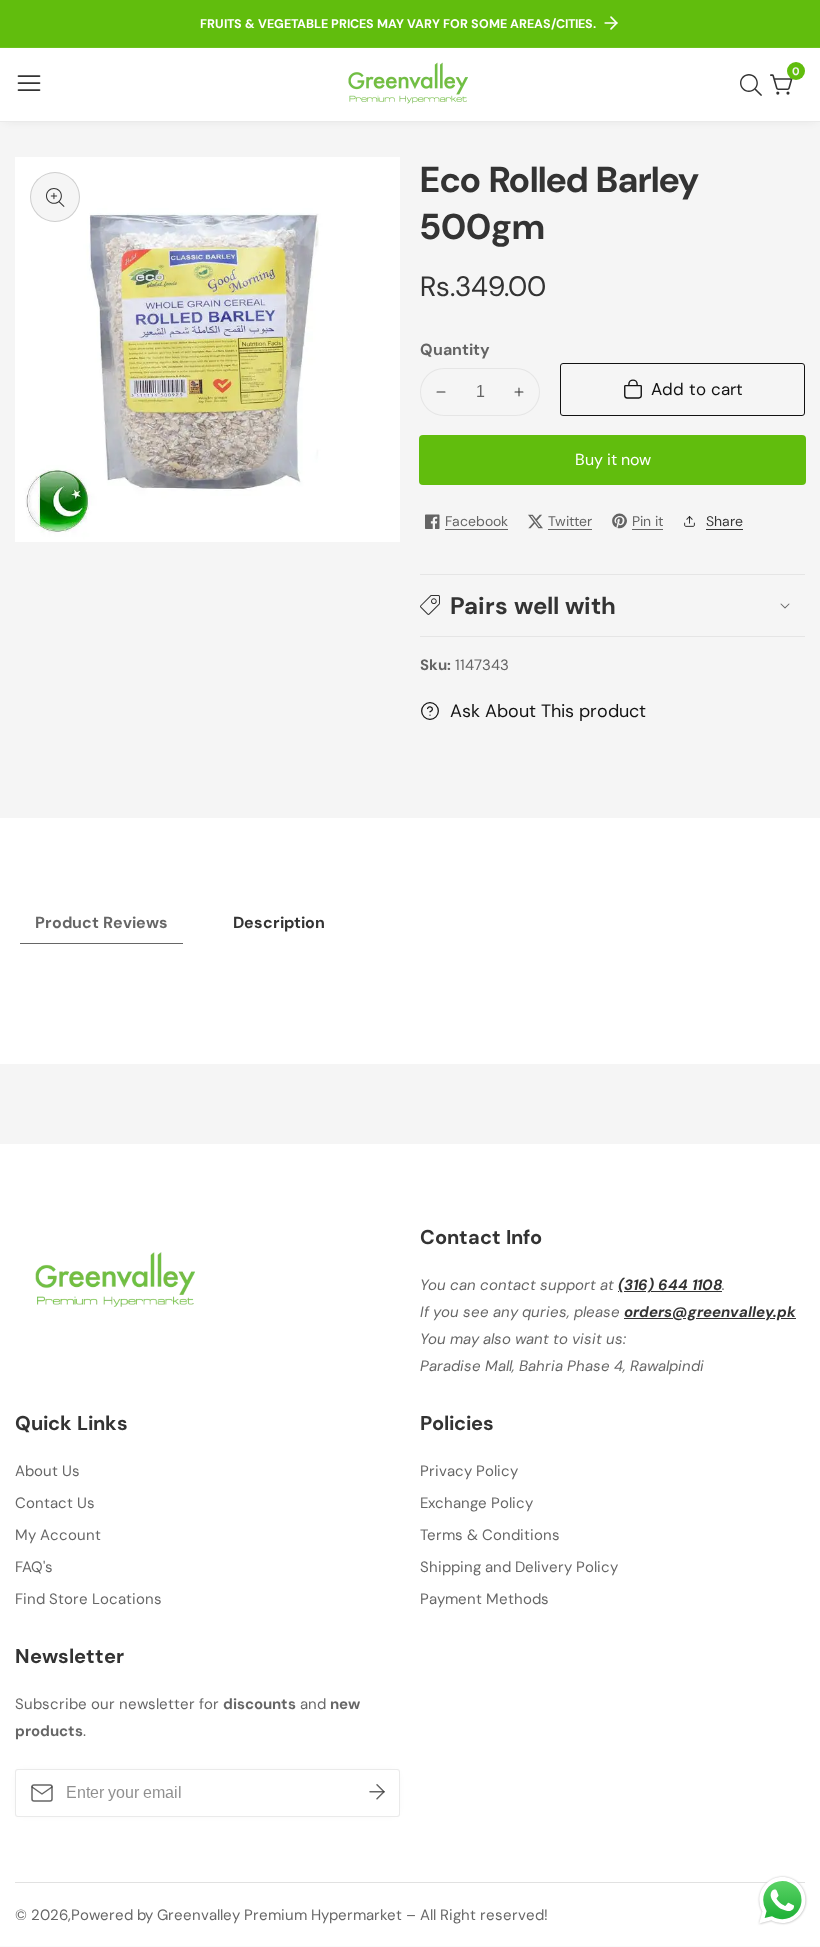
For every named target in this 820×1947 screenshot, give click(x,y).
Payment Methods (484, 1599)
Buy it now (613, 459)
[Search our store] (755, 85)
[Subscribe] (377, 1793)
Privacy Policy (469, 1471)
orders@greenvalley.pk (710, 1312)
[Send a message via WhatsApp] (782, 1900)
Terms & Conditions (490, 1535)
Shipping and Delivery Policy (519, 1567)
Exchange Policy (476, 1503)
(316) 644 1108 (670, 1285)
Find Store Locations (88, 1599)
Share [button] (724, 521)
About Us (47, 1471)
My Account (58, 1535)
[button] (612, 605)
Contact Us (55, 1503)
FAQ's (34, 1567)
